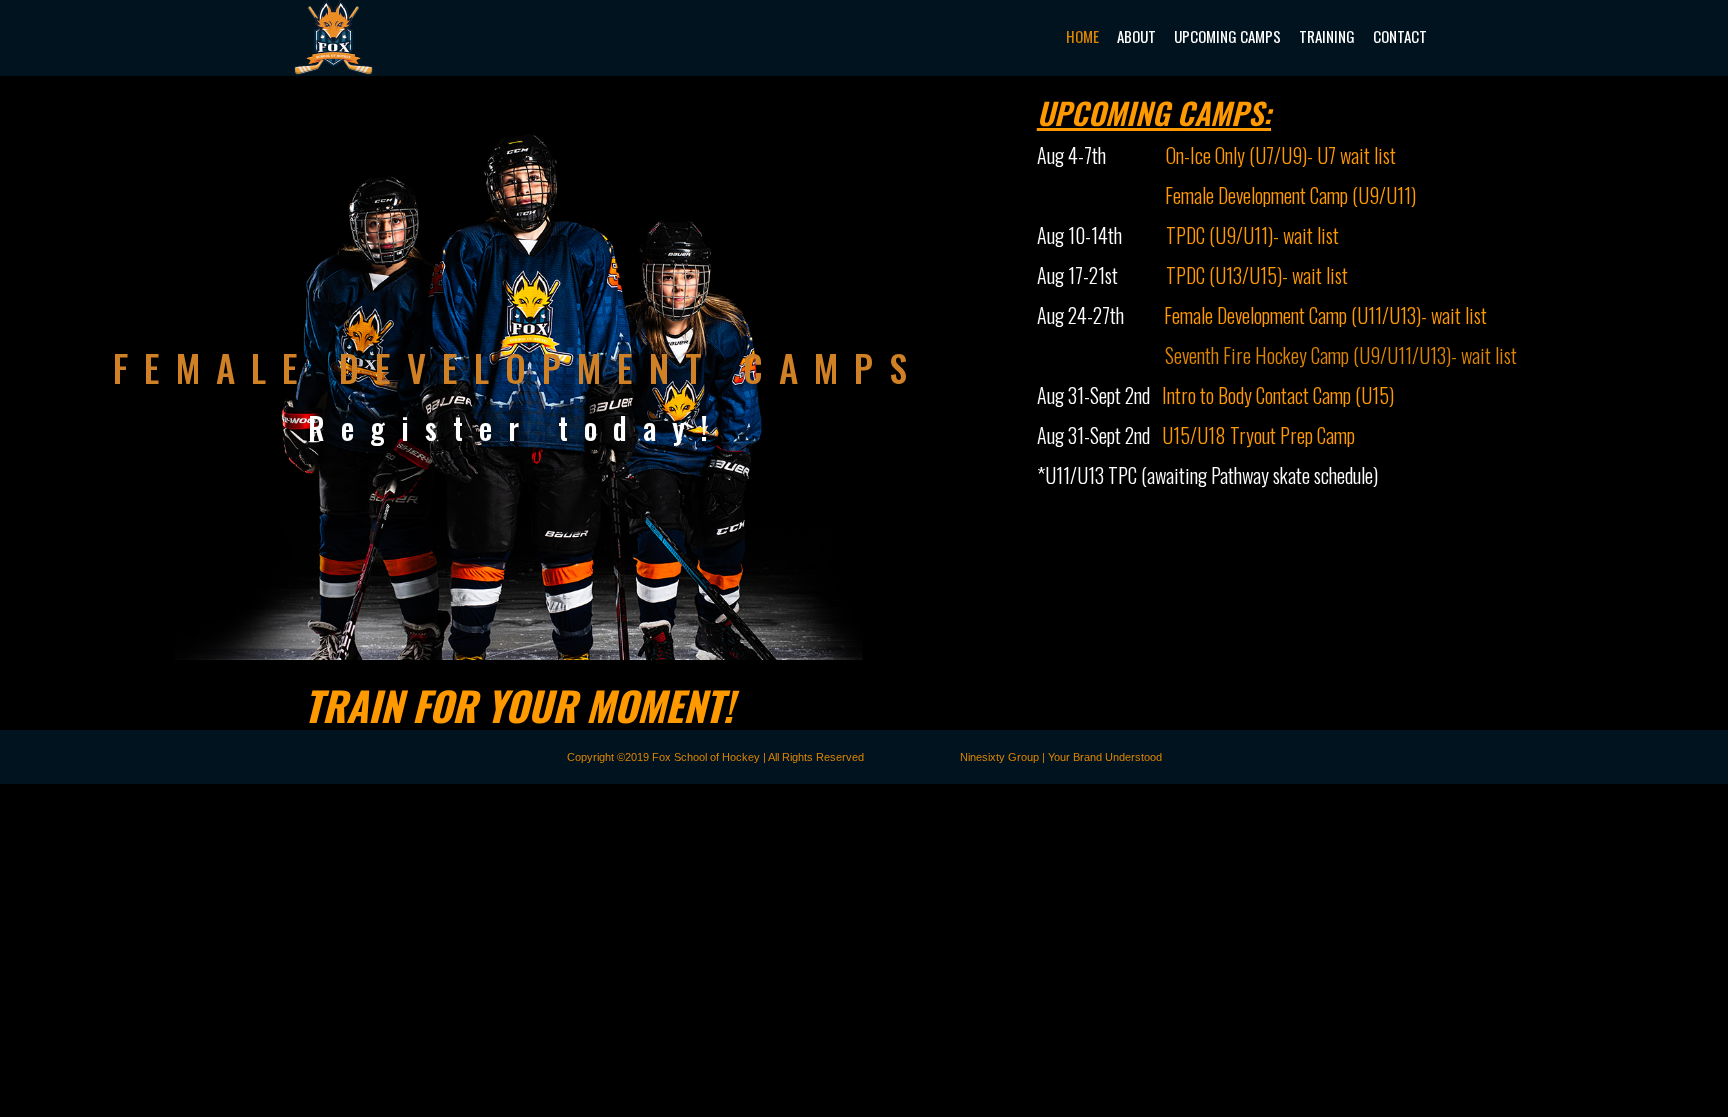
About (1136, 36)
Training (1327, 36)
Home (1082, 36)
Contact (1400, 36)
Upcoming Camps (1227, 36)
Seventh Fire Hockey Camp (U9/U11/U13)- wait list (1341, 355)
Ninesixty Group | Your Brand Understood (1061, 757)
